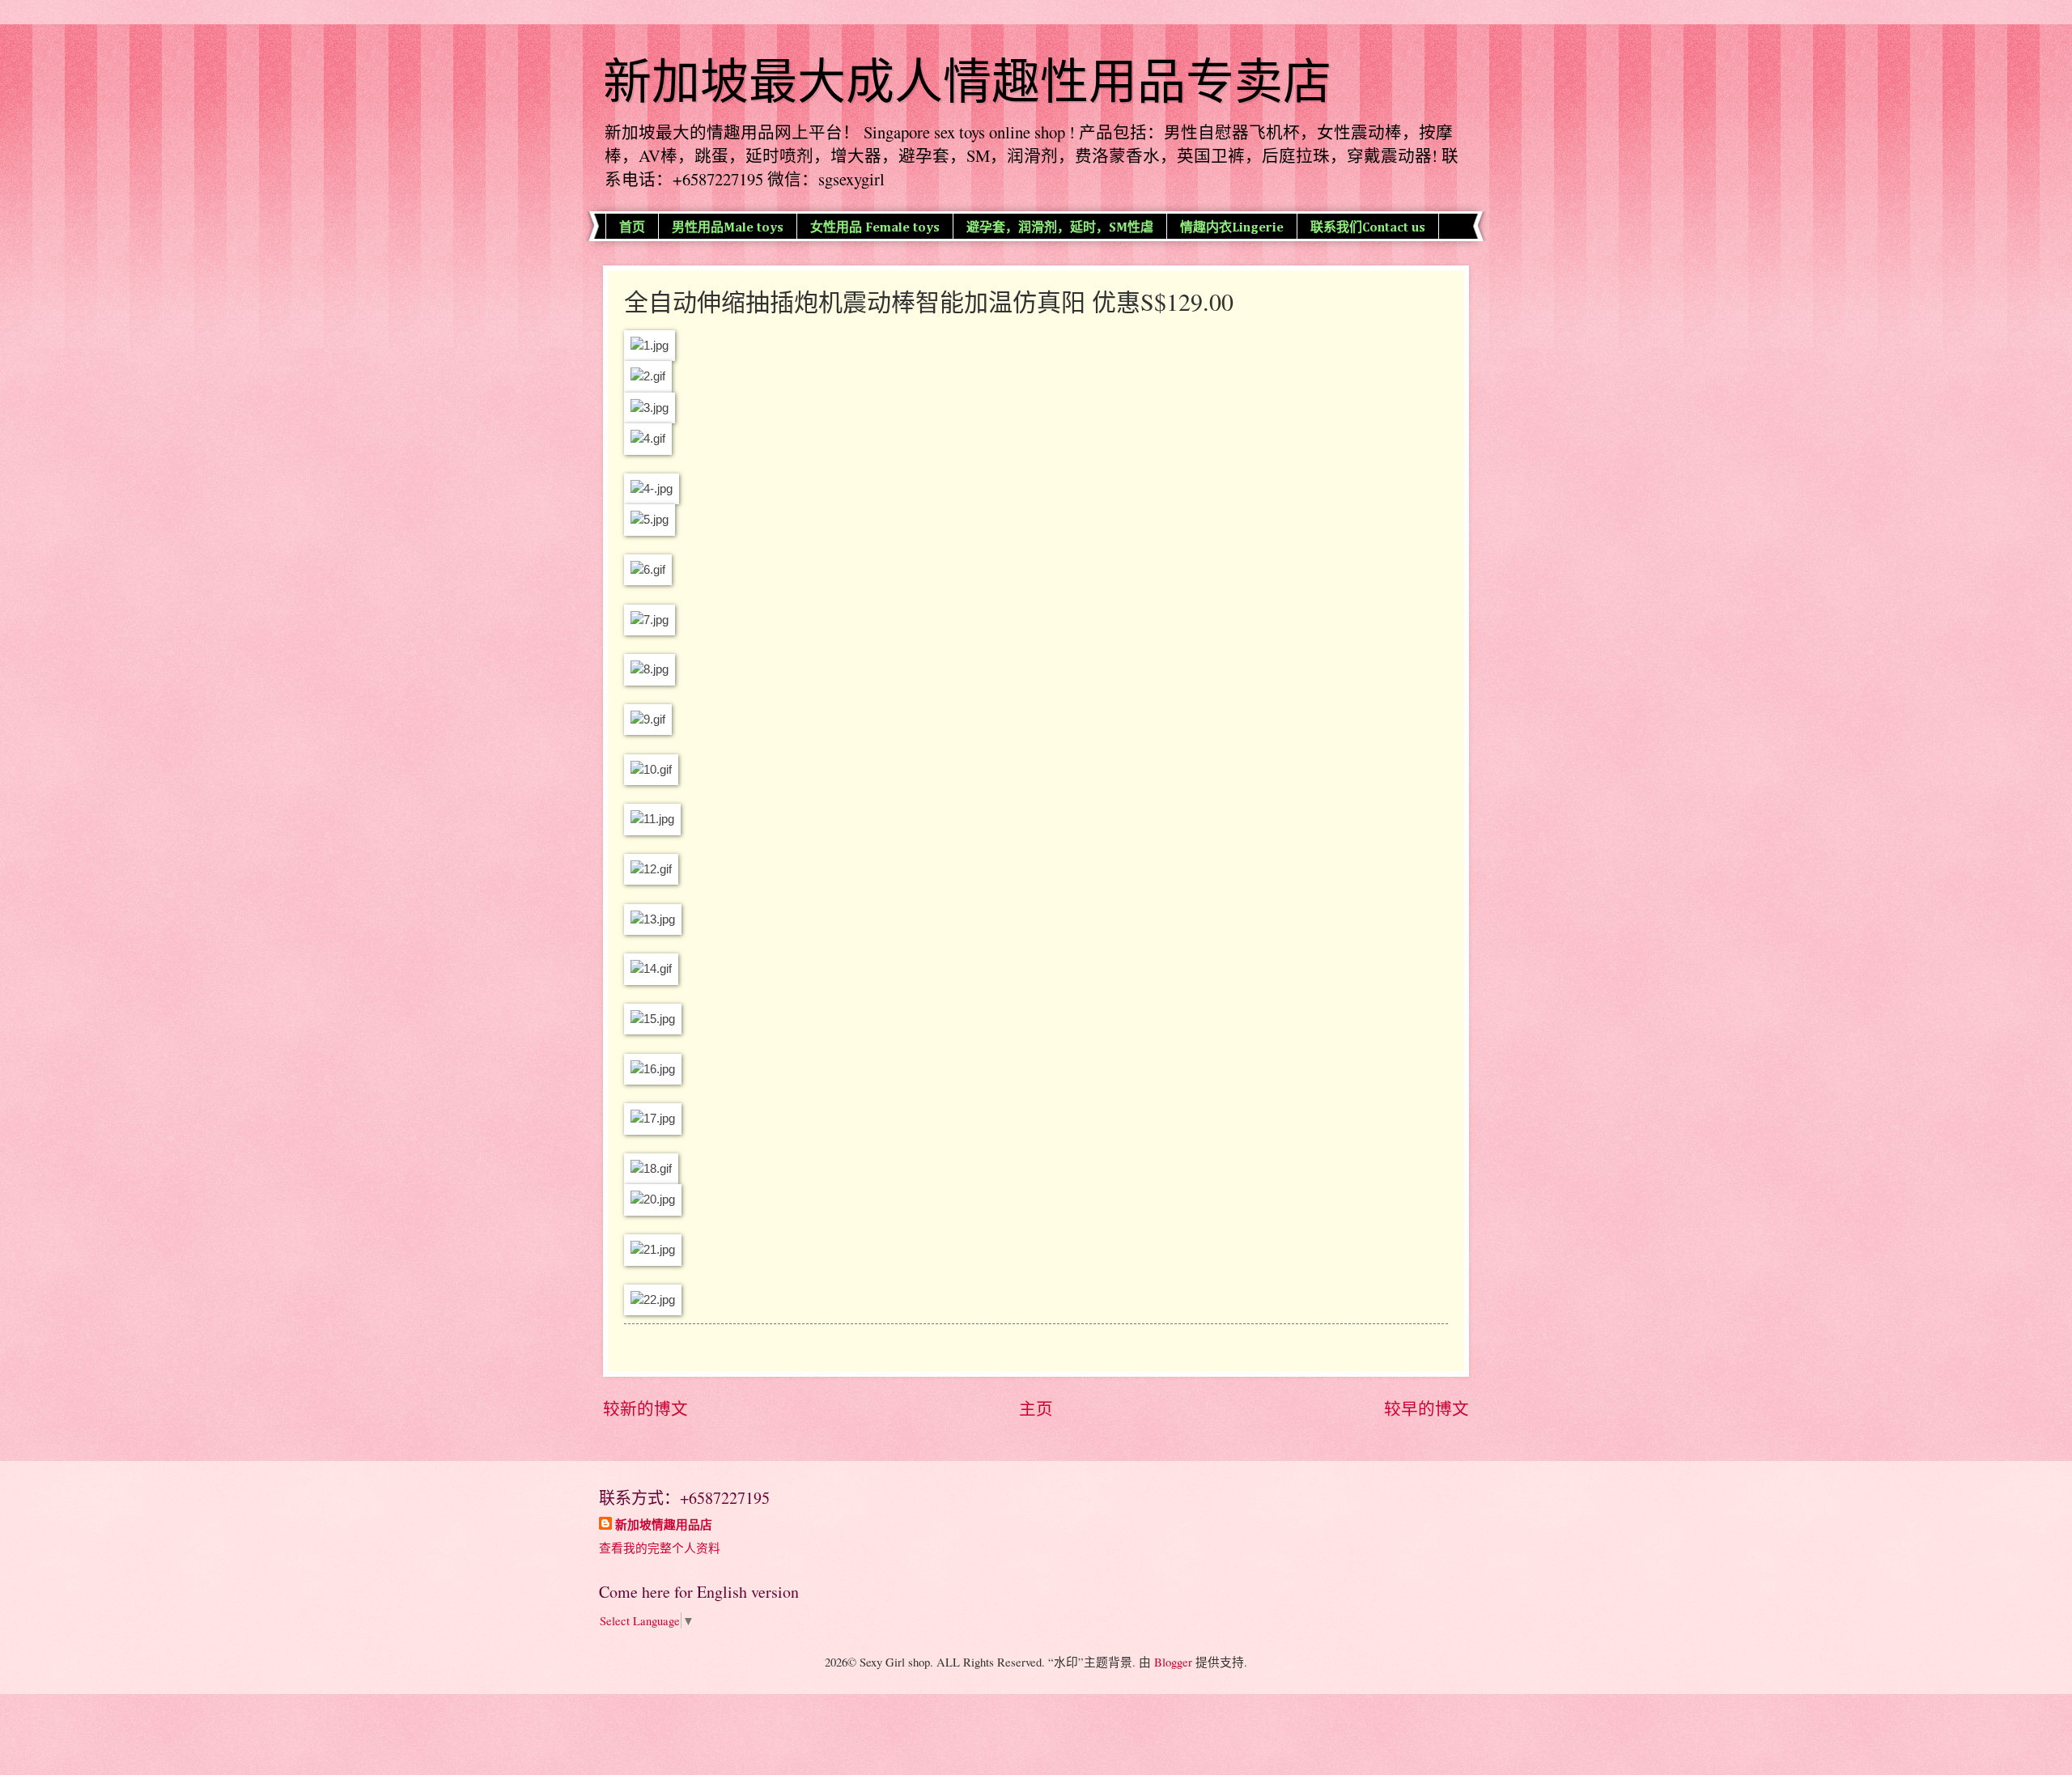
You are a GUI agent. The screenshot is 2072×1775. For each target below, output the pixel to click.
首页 (632, 228)
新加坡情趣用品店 (664, 1525)
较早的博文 (1427, 1408)
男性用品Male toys (728, 228)
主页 (1036, 1408)
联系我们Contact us (1368, 228)
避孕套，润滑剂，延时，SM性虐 (1060, 228)
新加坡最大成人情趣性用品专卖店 (967, 82)
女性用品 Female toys (875, 228)
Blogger (1173, 1662)
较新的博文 (645, 1408)
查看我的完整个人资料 (660, 1548)
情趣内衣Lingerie (1232, 228)
